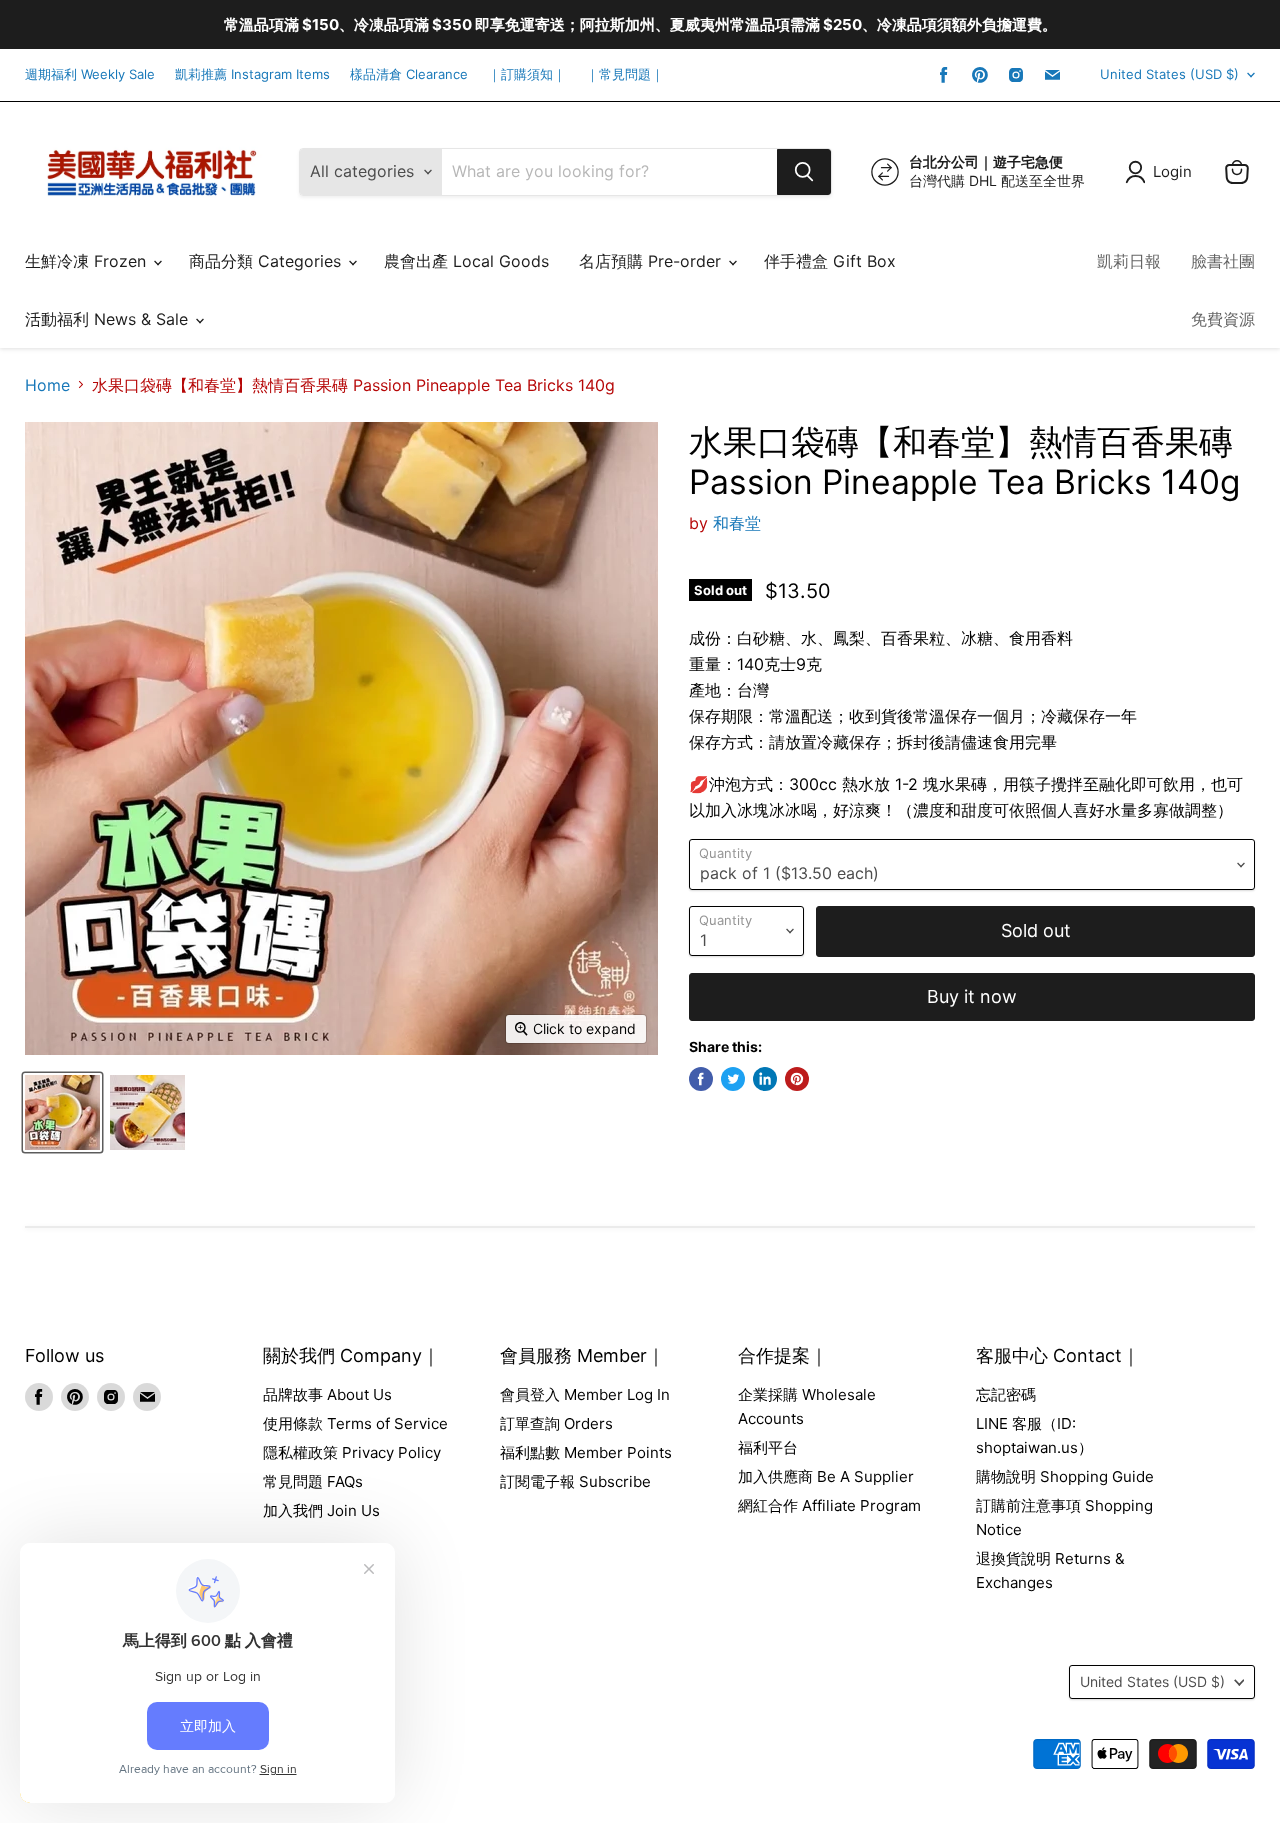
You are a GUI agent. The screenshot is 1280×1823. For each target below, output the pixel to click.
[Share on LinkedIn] (765, 1079)
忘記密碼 (1006, 1394)
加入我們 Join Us (321, 1510)
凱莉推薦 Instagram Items (252, 74)
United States (1169, 74)
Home (47, 385)
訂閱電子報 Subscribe (575, 1481)
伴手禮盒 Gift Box (830, 261)
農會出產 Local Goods (466, 261)
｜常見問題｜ (625, 74)
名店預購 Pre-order (652, 261)
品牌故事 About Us (327, 1394)
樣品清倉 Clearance (409, 74)
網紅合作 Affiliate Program (829, 1505)
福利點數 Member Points (586, 1452)
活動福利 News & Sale (109, 319)
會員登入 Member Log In (585, 1394)
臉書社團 (1223, 261)
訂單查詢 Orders (556, 1423)
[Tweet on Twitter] (733, 1079)
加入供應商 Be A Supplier (826, 1476)
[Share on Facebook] (701, 1079)
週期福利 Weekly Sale (90, 74)
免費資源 (1223, 319)
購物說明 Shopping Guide (1065, 1476)
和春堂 (737, 523)
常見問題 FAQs (313, 1481)
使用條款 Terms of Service (355, 1423)
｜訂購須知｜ (527, 74)
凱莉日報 (1129, 261)
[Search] (804, 172)
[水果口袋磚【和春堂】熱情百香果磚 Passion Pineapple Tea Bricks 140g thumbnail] (62, 1112)
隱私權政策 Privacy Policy (352, 1452)
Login (1172, 171)
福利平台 (768, 1447)
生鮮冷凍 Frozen (88, 261)
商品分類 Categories (267, 261)
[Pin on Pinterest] (797, 1079)
